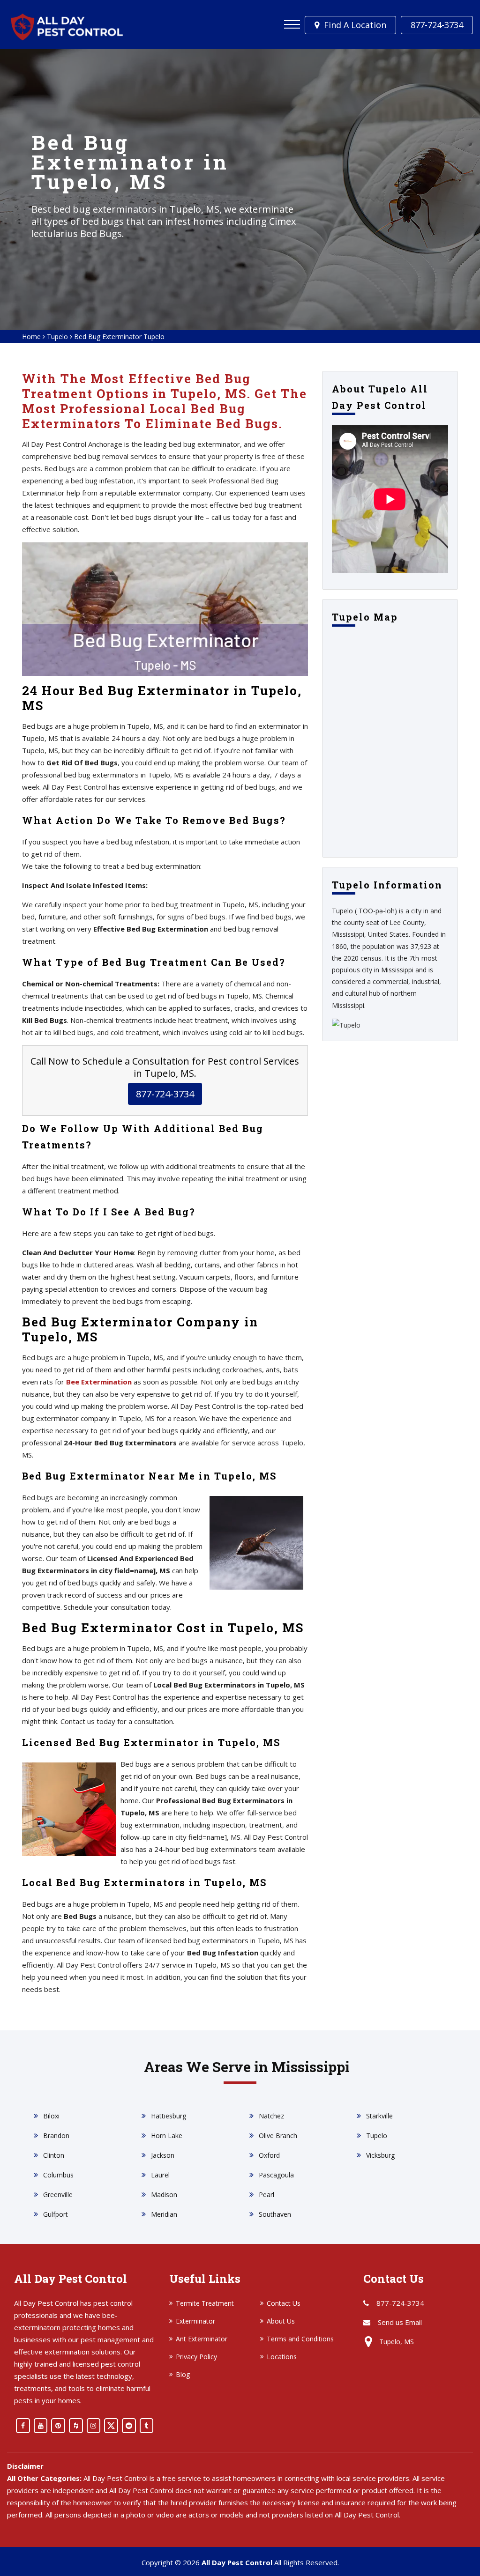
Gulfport (56, 2214)
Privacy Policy (196, 2357)
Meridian (164, 2214)
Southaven (275, 2214)
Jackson (163, 2155)
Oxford (269, 2155)
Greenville (58, 2195)
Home (31, 337)
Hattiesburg (169, 2116)
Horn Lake (167, 2136)
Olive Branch (278, 2136)
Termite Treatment (205, 2303)
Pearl (266, 2195)
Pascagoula (276, 2175)
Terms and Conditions (300, 2339)
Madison (164, 2195)
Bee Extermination (99, 1382)
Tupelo (57, 337)
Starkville (379, 2116)
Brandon (56, 2136)
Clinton (54, 2155)
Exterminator (195, 2321)
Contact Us (284, 2303)
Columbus (58, 2175)
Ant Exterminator (202, 2339)
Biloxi (51, 2116)
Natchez (271, 2116)
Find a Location (355, 25)
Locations (282, 2357)
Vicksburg (380, 2155)
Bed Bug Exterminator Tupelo (119, 337)
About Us (281, 2321)
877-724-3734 (437, 25)
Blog (183, 2374)
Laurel (160, 2175)
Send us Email (400, 2322)
